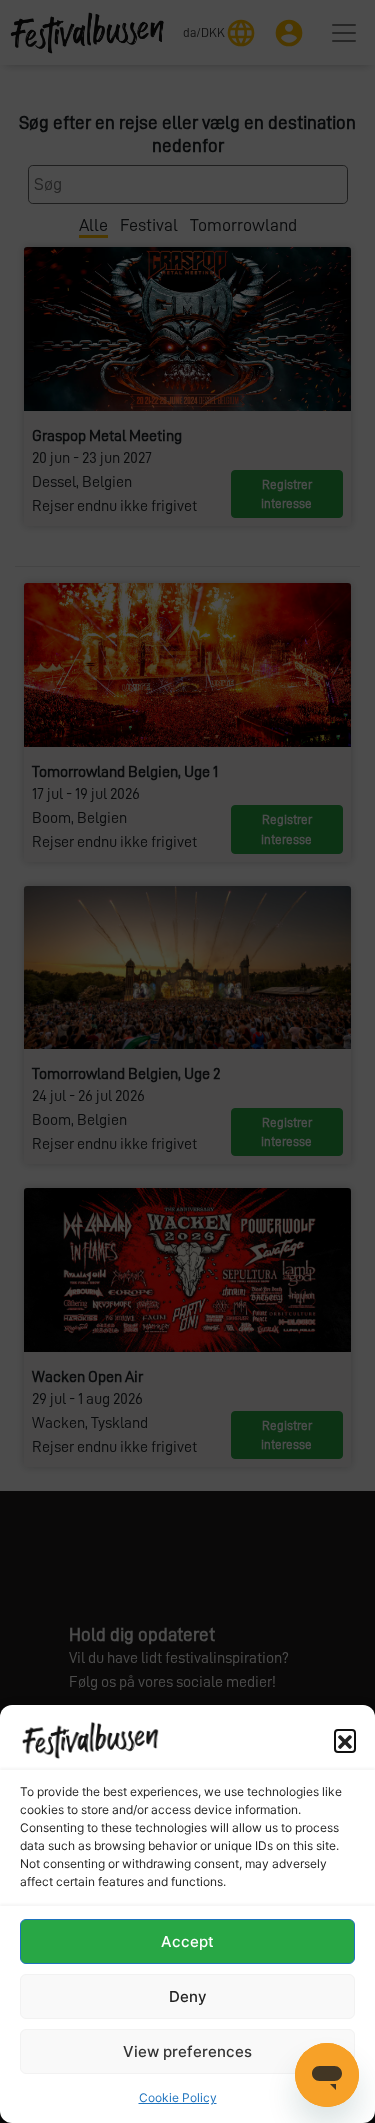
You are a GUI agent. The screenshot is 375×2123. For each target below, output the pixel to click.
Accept (187, 1941)
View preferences (187, 2051)
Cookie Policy (178, 2097)
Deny (188, 1996)
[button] (345, 1740)
